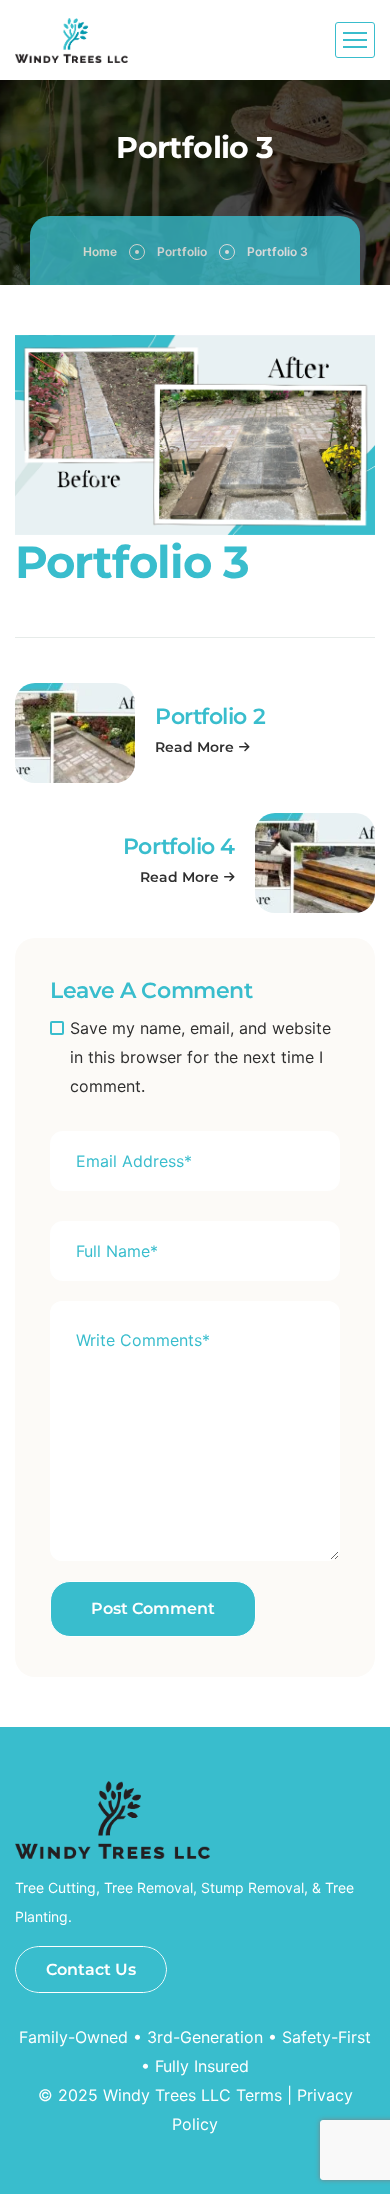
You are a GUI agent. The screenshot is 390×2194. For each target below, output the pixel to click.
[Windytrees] (71, 40)
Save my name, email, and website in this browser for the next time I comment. (200, 1057)
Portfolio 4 (179, 846)
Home (100, 251)
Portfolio (182, 251)
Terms (259, 2095)
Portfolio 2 (210, 716)
